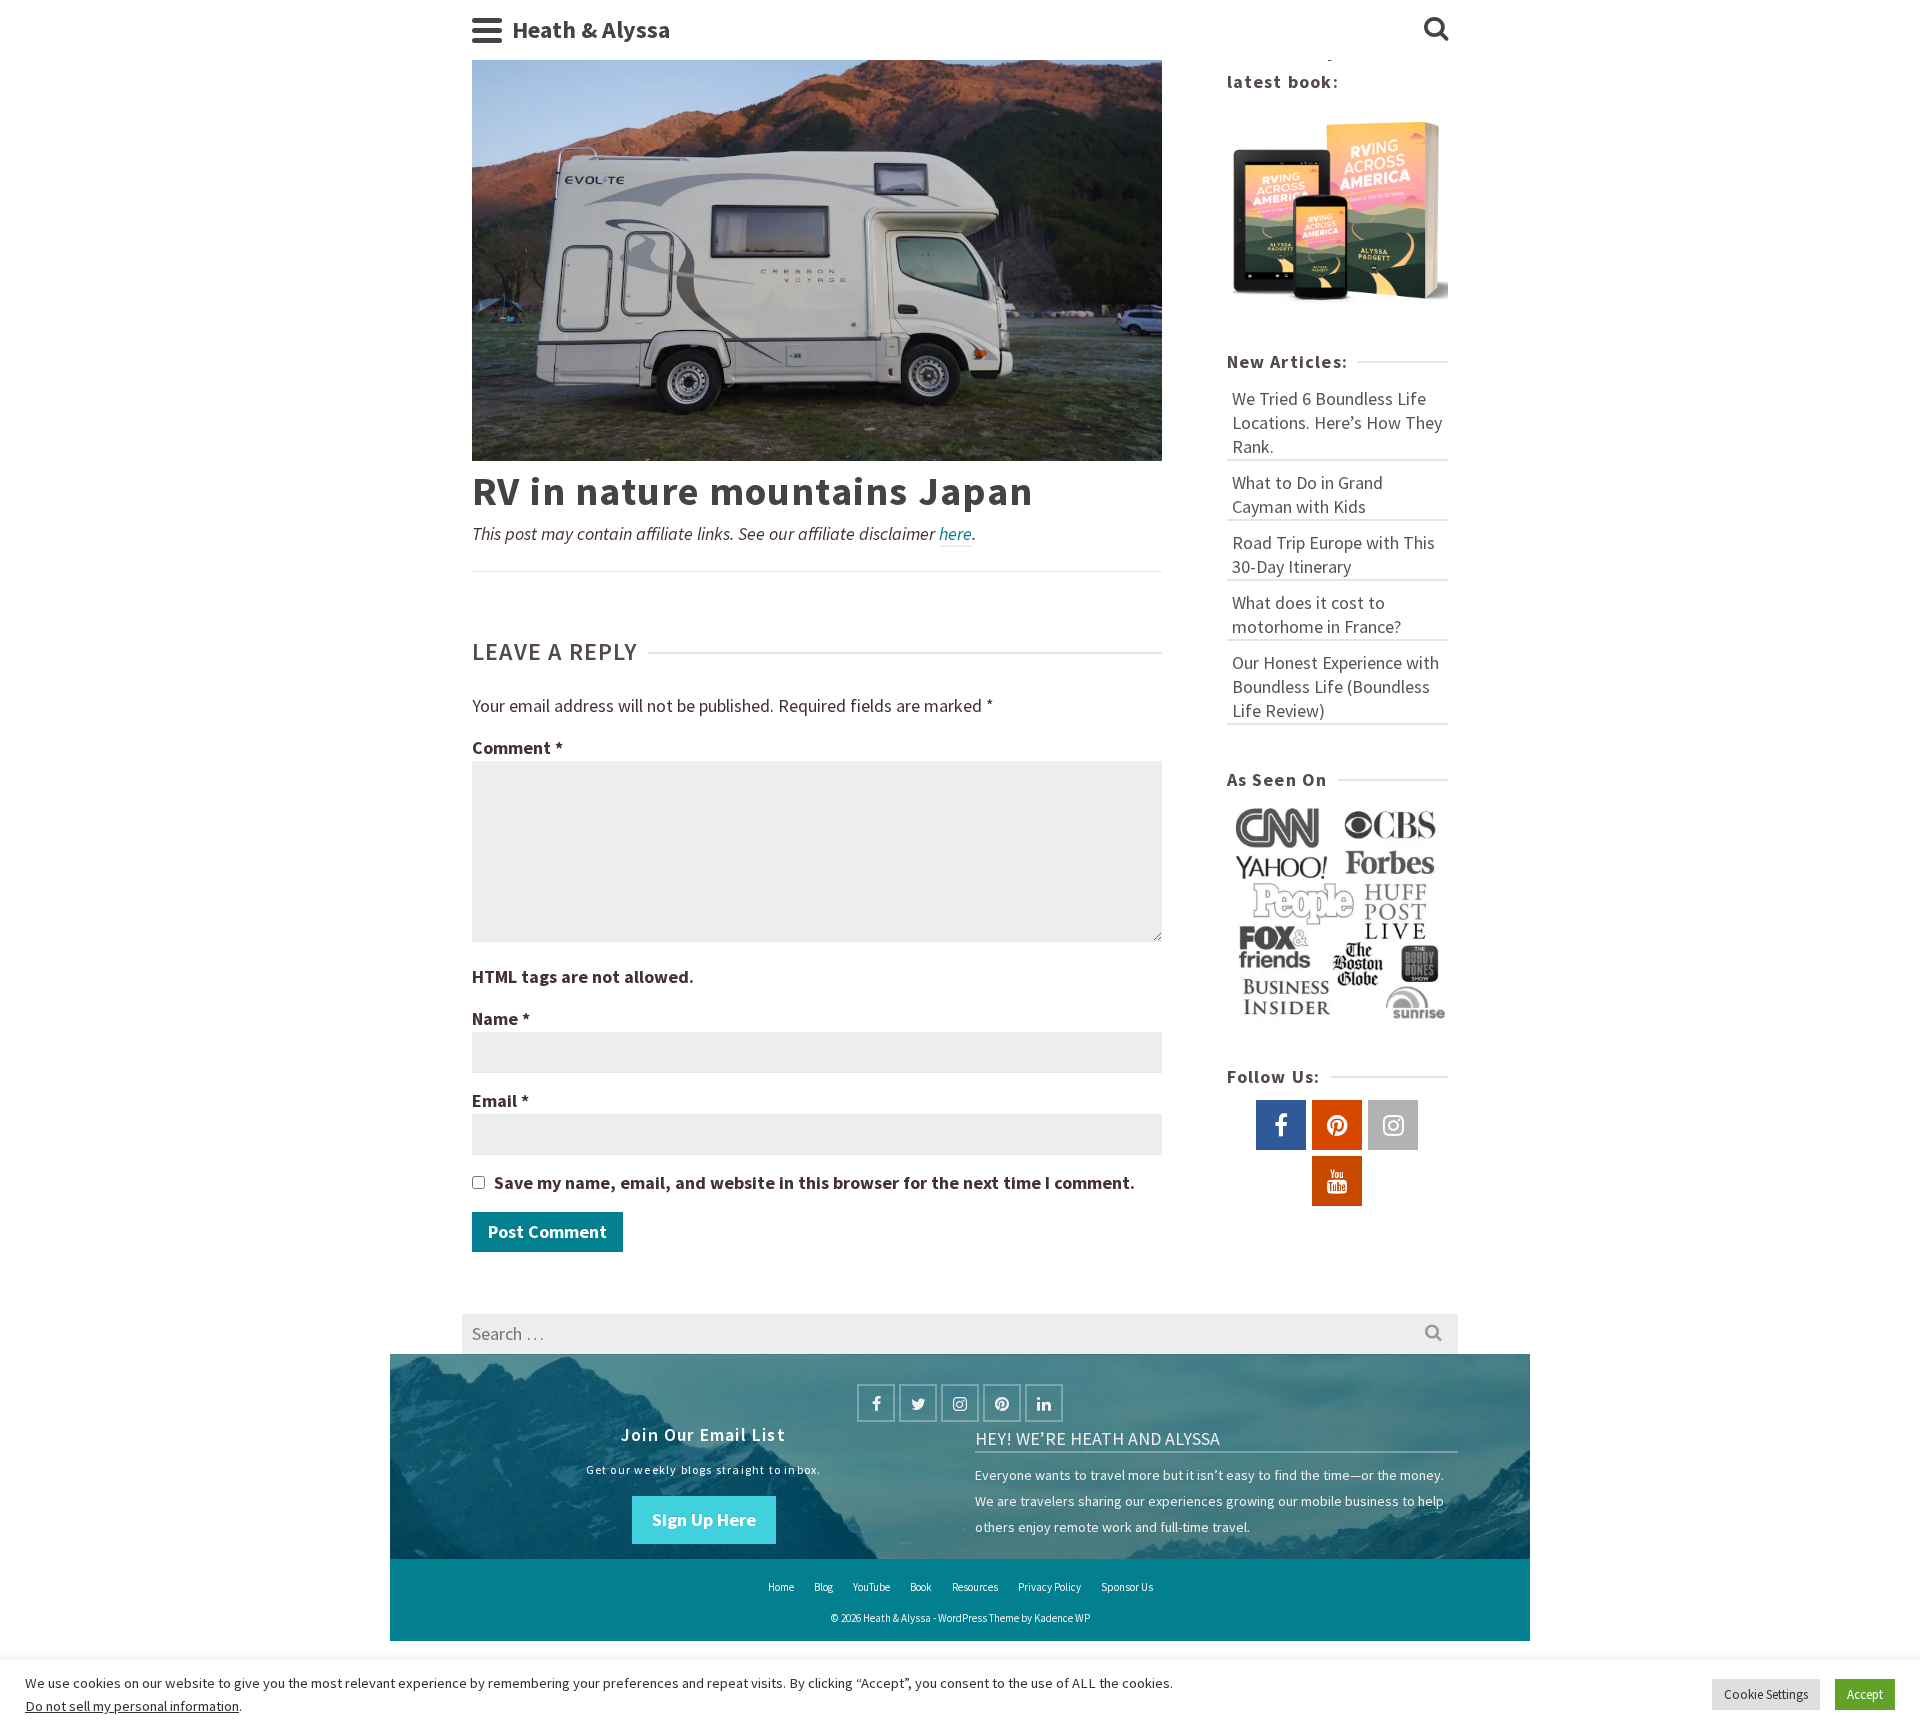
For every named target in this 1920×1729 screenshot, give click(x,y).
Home (781, 1587)
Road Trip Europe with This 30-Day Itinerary (1333, 554)
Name (501, 1018)
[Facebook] (876, 1403)
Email (500, 1100)
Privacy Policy (1049, 1587)
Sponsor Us (1127, 1587)
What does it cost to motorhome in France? (1316, 614)
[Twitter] (918, 1403)
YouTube (871, 1587)
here (955, 533)
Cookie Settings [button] (1766, 1694)
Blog (823, 1587)
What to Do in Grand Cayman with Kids (1307, 494)
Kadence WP (1062, 1618)
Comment (517, 747)
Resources (975, 1587)
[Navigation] (487, 30)
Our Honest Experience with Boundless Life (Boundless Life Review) (1335, 686)
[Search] (1436, 30)
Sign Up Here (704, 1519)
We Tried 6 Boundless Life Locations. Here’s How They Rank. (1337, 422)
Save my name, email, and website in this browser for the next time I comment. (814, 1182)
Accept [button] (1865, 1694)
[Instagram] (960, 1403)
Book (921, 1587)
